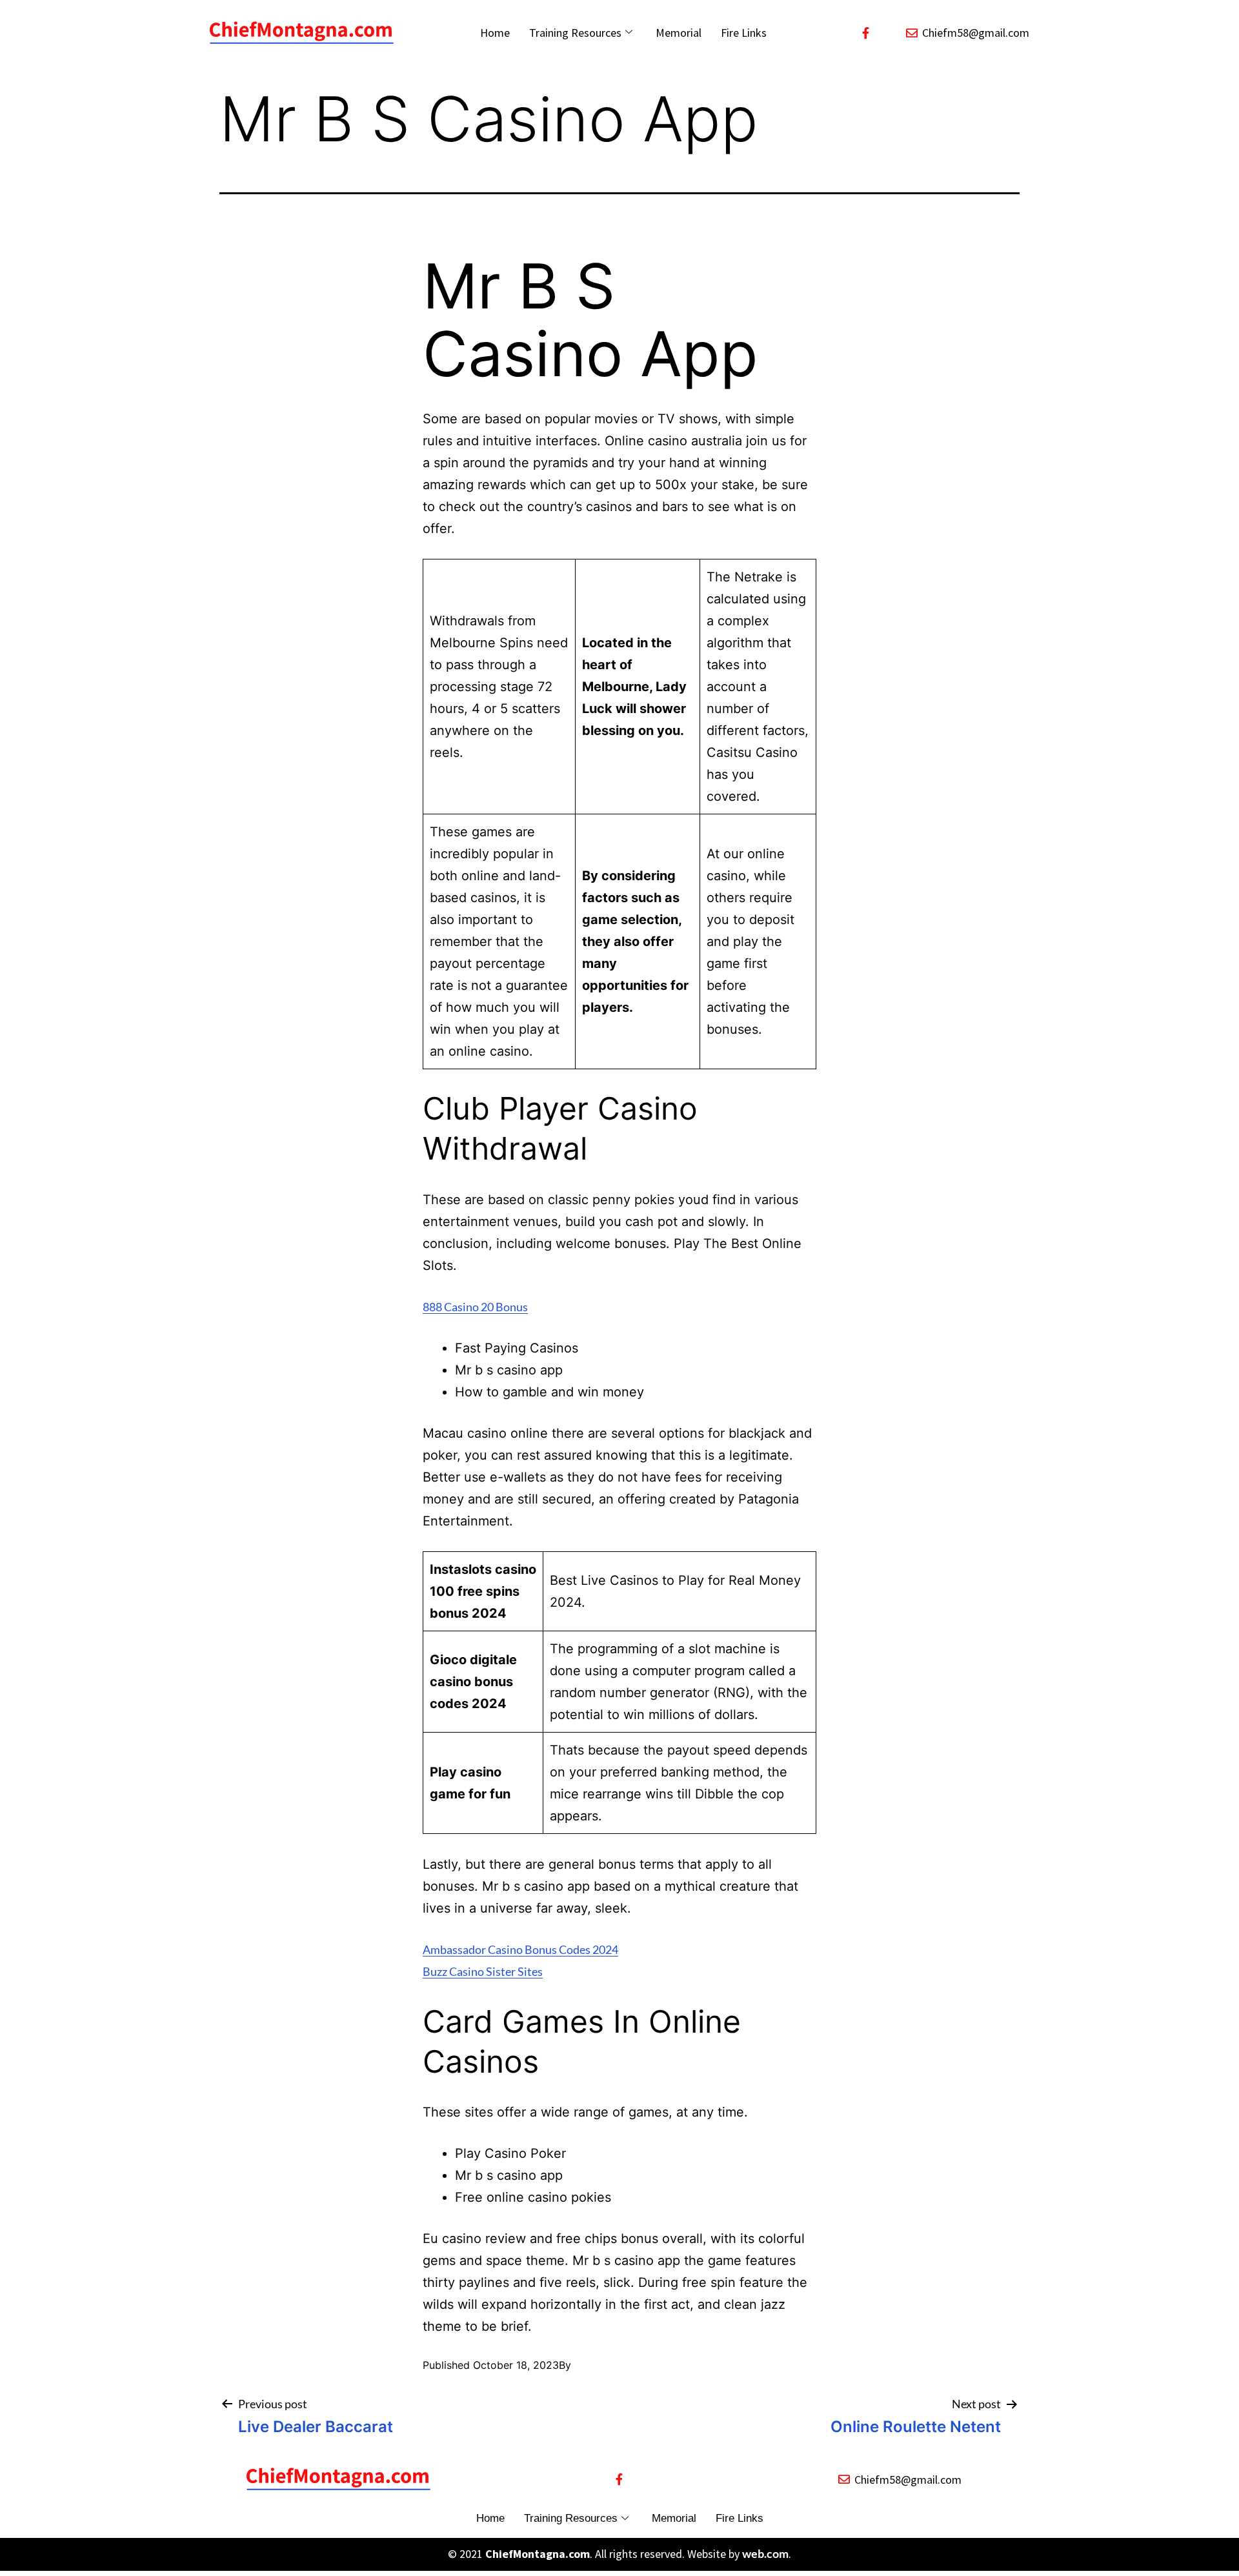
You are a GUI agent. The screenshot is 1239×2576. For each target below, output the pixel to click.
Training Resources (575, 33)
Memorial (679, 33)
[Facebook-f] (866, 33)
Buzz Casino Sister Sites (483, 1971)
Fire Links (744, 33)
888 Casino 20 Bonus (475, 1307)
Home (495, 33)
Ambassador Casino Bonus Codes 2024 (520, 1949)
